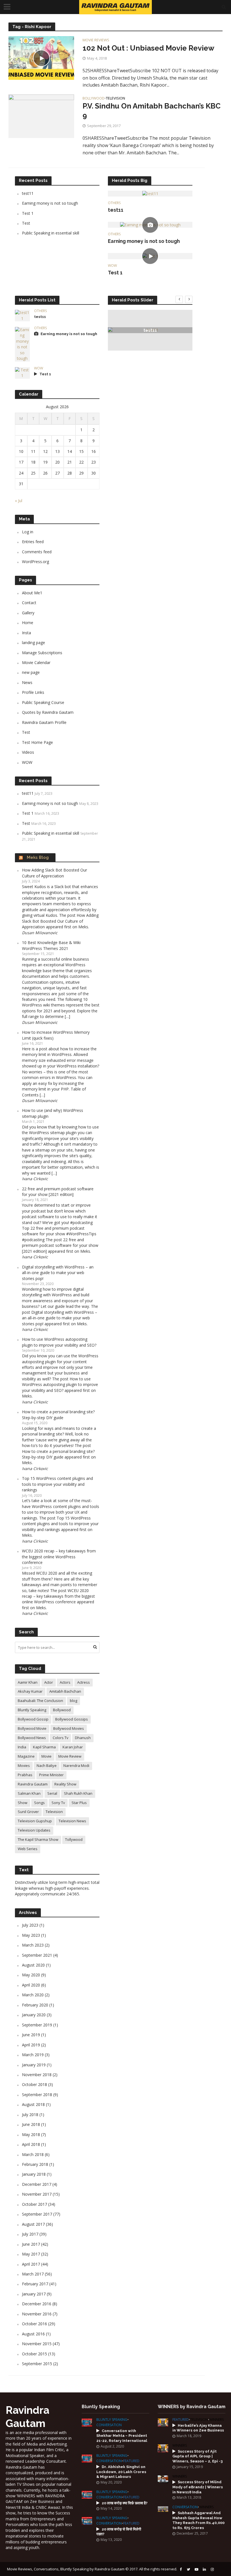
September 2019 (37, 2025)
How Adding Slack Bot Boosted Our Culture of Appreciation (55, 873)
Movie (46, 1756)
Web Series (28, 1849)
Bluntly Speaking (32, 1710)
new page (31, 672)
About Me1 (32, 593)
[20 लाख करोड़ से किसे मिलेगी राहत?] (87, 2520)
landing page (34, 643)
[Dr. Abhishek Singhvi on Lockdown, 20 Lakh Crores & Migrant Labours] (87, 2458)
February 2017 (35, 2284)
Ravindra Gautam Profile (44, 722)
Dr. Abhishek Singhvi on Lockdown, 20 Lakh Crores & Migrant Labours (121, 2472)
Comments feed (37, 552)
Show (23, 1803)
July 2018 (30, 2115)
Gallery (28, 613)
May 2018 (31, 2134)
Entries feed (33, 542)
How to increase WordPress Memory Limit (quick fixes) (56, 1035)
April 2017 (31, 2264)
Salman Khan (29, 1793)
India (22, 1747)
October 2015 (35, 2354)
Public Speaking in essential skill (51, 233)
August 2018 (33, 2104)
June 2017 (31, 2244)
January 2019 (34, 2065)
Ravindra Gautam (33, 1784)
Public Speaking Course (43, 702)
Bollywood (94, 99)
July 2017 (30, 2234)
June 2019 (31, 2035)
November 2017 (37, 2194)
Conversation (109, 2425)
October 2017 (35, 2204)
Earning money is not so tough (50, 203)
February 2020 (35, 2005)
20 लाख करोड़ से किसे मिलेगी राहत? (119, 2532)
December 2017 (37, 2184)
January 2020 (34, 2015)
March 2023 (33, 1945)
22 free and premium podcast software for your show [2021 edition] (58, 1192)
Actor (49, 1682)
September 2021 (37, 1955)
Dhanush (83, 1738)
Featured (131, 2461)
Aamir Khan (28, 1682)
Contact (29, 603)
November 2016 (37, 2314)
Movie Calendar (36, 662)
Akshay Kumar (30, 1691)
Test (26, 223)
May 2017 (31, 2254)
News (27, 682)
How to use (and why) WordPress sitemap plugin (53, 1113)
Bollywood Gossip (33, 1719)
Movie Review (70, 1756)
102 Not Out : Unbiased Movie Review (148, 48)
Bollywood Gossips (72, 1719)
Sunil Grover (28, 1812)
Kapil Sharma (44, 1747)
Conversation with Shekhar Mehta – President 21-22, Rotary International (122, 2436)
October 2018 (35, 2084)
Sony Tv (58, 1803)
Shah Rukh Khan (78, 1793)
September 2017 (37, 2214)
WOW (112, 266)
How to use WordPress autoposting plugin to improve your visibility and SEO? (59, 1342)
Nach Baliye (47, 1766)
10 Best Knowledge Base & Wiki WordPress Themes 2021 (51, 945)
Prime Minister (51, 1775)
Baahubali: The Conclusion (40, 1701)
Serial (52, 1793)
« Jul (19, 501)
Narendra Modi (76, 1766)
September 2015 (37, 2364)
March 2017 (33, 2274)
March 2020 (33, 1995)
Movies (24, 1766)
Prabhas (25, 1775)
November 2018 (37, 2075)
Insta (26, 633)
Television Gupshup (35, 1821)
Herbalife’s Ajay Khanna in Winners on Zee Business (198, 2428)
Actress (84, 1682)
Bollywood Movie (32, 1728)
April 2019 (31, 2045)
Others (114, 203)
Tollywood (74, 1839)
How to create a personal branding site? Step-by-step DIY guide (58, 1415)
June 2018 (31, 2124)
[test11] (150, 193)
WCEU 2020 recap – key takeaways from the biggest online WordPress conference (59, 1557)
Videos (28, 752)
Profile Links (33, 692)
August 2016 (33, 2334)
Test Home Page (37, 742)
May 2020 (31, 1975)
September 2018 (37, 2095)
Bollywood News (32, 1738)
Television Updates (34, 1830)
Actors (65, 1682)
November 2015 (37, 2344)
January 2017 (34, 2294)
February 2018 (35, 2164)
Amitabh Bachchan (65, 1691)
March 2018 (33, 2154)
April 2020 (31, 1985)
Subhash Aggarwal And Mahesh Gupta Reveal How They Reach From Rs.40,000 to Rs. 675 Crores (198, 2520)
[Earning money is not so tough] (150, 224)
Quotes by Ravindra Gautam (48, 712)
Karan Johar (73, 1747)
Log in (28, 532)
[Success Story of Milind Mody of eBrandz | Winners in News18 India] (163, 2479)
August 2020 (33, 1965)
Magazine (26, 1756)
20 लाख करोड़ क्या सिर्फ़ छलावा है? (125, 2503)
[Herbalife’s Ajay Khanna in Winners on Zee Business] (163, 2422)
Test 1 (28, 213)
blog (74, 1701)
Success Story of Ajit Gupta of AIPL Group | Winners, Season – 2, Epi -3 (197, 2456)
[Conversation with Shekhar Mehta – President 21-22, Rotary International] (87, 2422)
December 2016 (37, 2304)
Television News (72, 1821)
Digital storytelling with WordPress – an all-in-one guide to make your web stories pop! (58, 1273)
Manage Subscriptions (42, 653)
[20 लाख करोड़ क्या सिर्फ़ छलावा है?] (87, 2494)
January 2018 (34, 2174)
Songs (39, 1803)
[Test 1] (150, 256)
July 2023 (30, 1925)
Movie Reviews (96, 40)
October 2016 (35, 2324)
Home (28, 623)
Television (115, 99)
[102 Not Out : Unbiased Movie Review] (41, 58)
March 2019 (33, 2055)
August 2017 (33, 2224)
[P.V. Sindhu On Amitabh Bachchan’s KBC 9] (41, 116)
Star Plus (79, 1803)
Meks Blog (38, 857)
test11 (28, 193)
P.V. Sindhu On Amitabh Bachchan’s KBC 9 (152, 111)
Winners (216, 2420)
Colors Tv (60, 1738)
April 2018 (31, 2144)
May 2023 (31, 1935)
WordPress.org (35, 562)
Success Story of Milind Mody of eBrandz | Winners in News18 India (198, 2487)
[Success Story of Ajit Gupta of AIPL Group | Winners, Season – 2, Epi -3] (163, 2448)
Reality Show (65, 1784)
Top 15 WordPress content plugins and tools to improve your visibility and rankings (57, 1484)
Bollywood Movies (69, 1728)
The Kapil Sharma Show (38, 1839)
